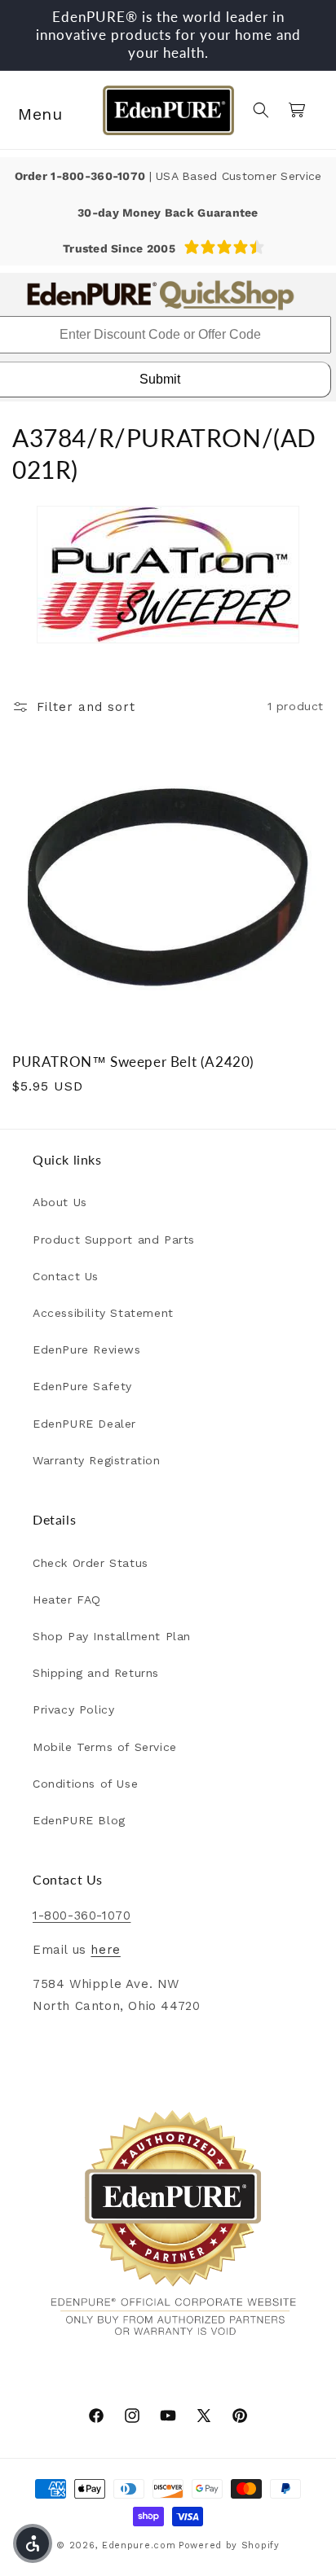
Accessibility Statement (103, 1313)
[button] (33, 110)
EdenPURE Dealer (84, 1424)
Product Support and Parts (114, 1240)
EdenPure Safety (82, 1386)
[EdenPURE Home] (168, 110)
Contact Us (66, 1276)
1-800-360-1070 (99, 176)
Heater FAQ (67, 1600)
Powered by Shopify (229, 2545)
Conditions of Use (85, 1784)
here (105, 1950)
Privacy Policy (73, 1709)
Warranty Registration (97, 1460)
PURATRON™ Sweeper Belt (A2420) (133, 1062)
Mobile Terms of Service (105, 1747)
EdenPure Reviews (87, 1349)
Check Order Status (91, 1563)
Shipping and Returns (96, 1673)
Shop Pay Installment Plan (112, 1636)
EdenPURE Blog (79, 1820)
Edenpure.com (139, 2545)
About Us (60, 1202)
